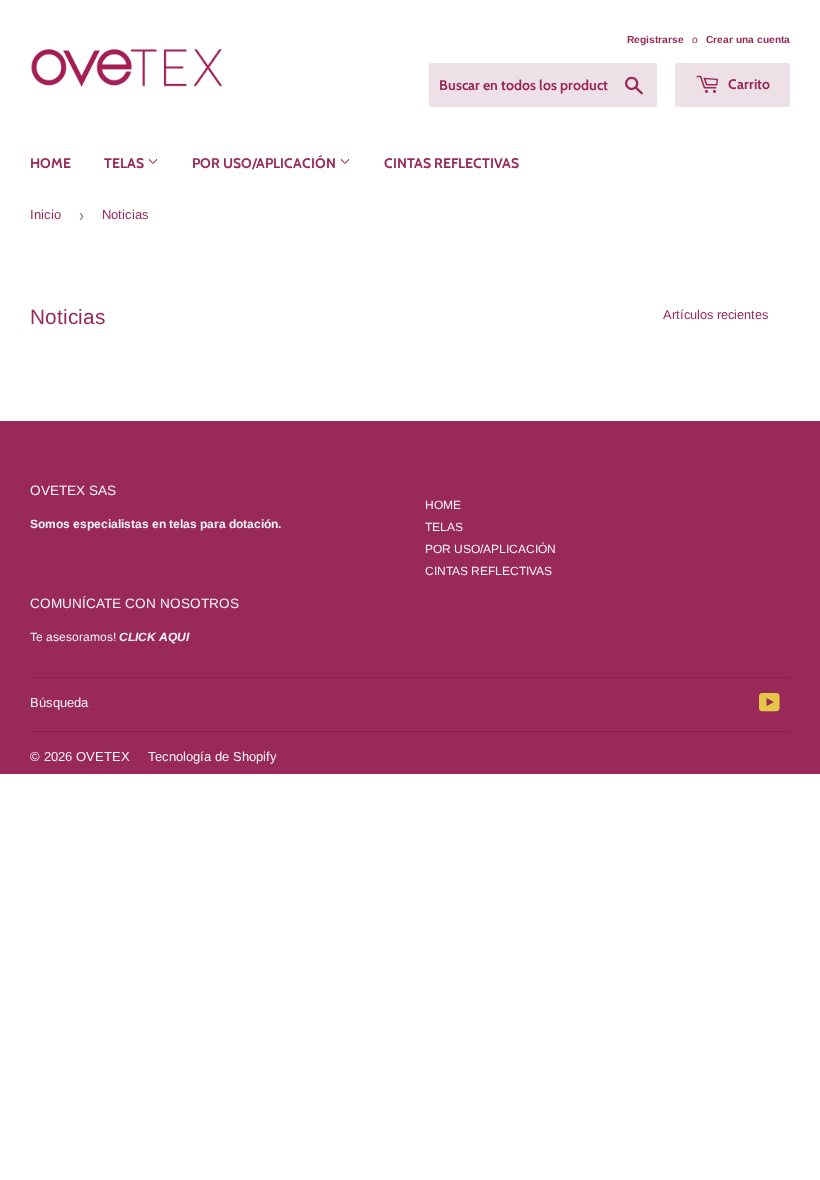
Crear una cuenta (748, 39)
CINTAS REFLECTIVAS (451, 163)
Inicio (45, 214)
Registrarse (655, 39)
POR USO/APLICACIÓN (265, 163)
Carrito (747, 84)
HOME (50, 163)
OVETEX (103, 756)
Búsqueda (59, 702)
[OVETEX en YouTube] (769, 706)
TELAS (125, 163)
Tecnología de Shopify (212, 756)
